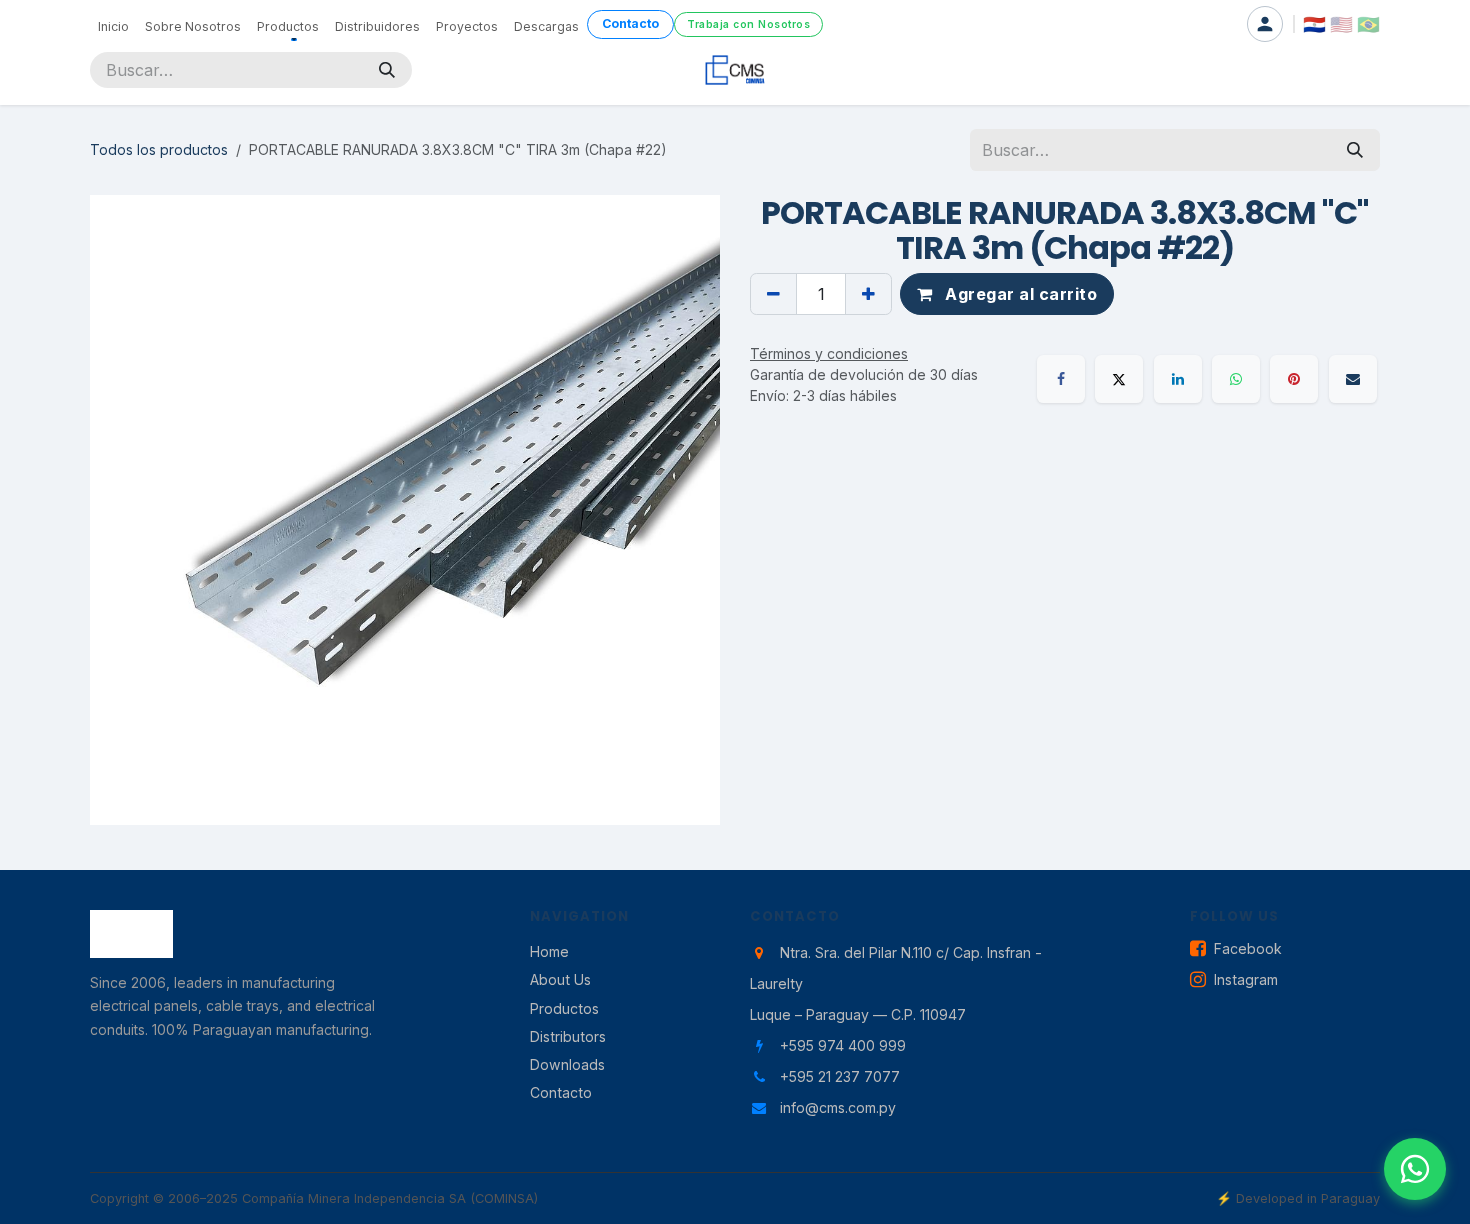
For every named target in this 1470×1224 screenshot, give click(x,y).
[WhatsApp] (1236, 379)
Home (549, 951)
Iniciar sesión (1265, 24)
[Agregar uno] (868, 294)
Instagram (1246, 979)
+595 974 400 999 (843, 1045)
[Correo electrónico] (1353, 379)
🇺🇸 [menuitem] (1341, 24)
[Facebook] (1061, 379)
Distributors (568, 1036)
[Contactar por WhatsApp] (1415, 1169)
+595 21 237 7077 (840, 1076)
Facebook (1248, 948)
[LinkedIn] (1178, 379)
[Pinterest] (1294, 379)
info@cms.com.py (838, 1107)
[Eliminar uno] (773, 294)
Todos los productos (159, 149)
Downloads (567, 1064)
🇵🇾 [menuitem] (1314, 24)
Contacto (561, 1092)
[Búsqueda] (387, 70)
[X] (1119, 379)
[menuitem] (113, 24)
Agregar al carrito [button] (1019, 294)
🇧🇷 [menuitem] (1368, 24)
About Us (560, 979)
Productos (564, 1008)
